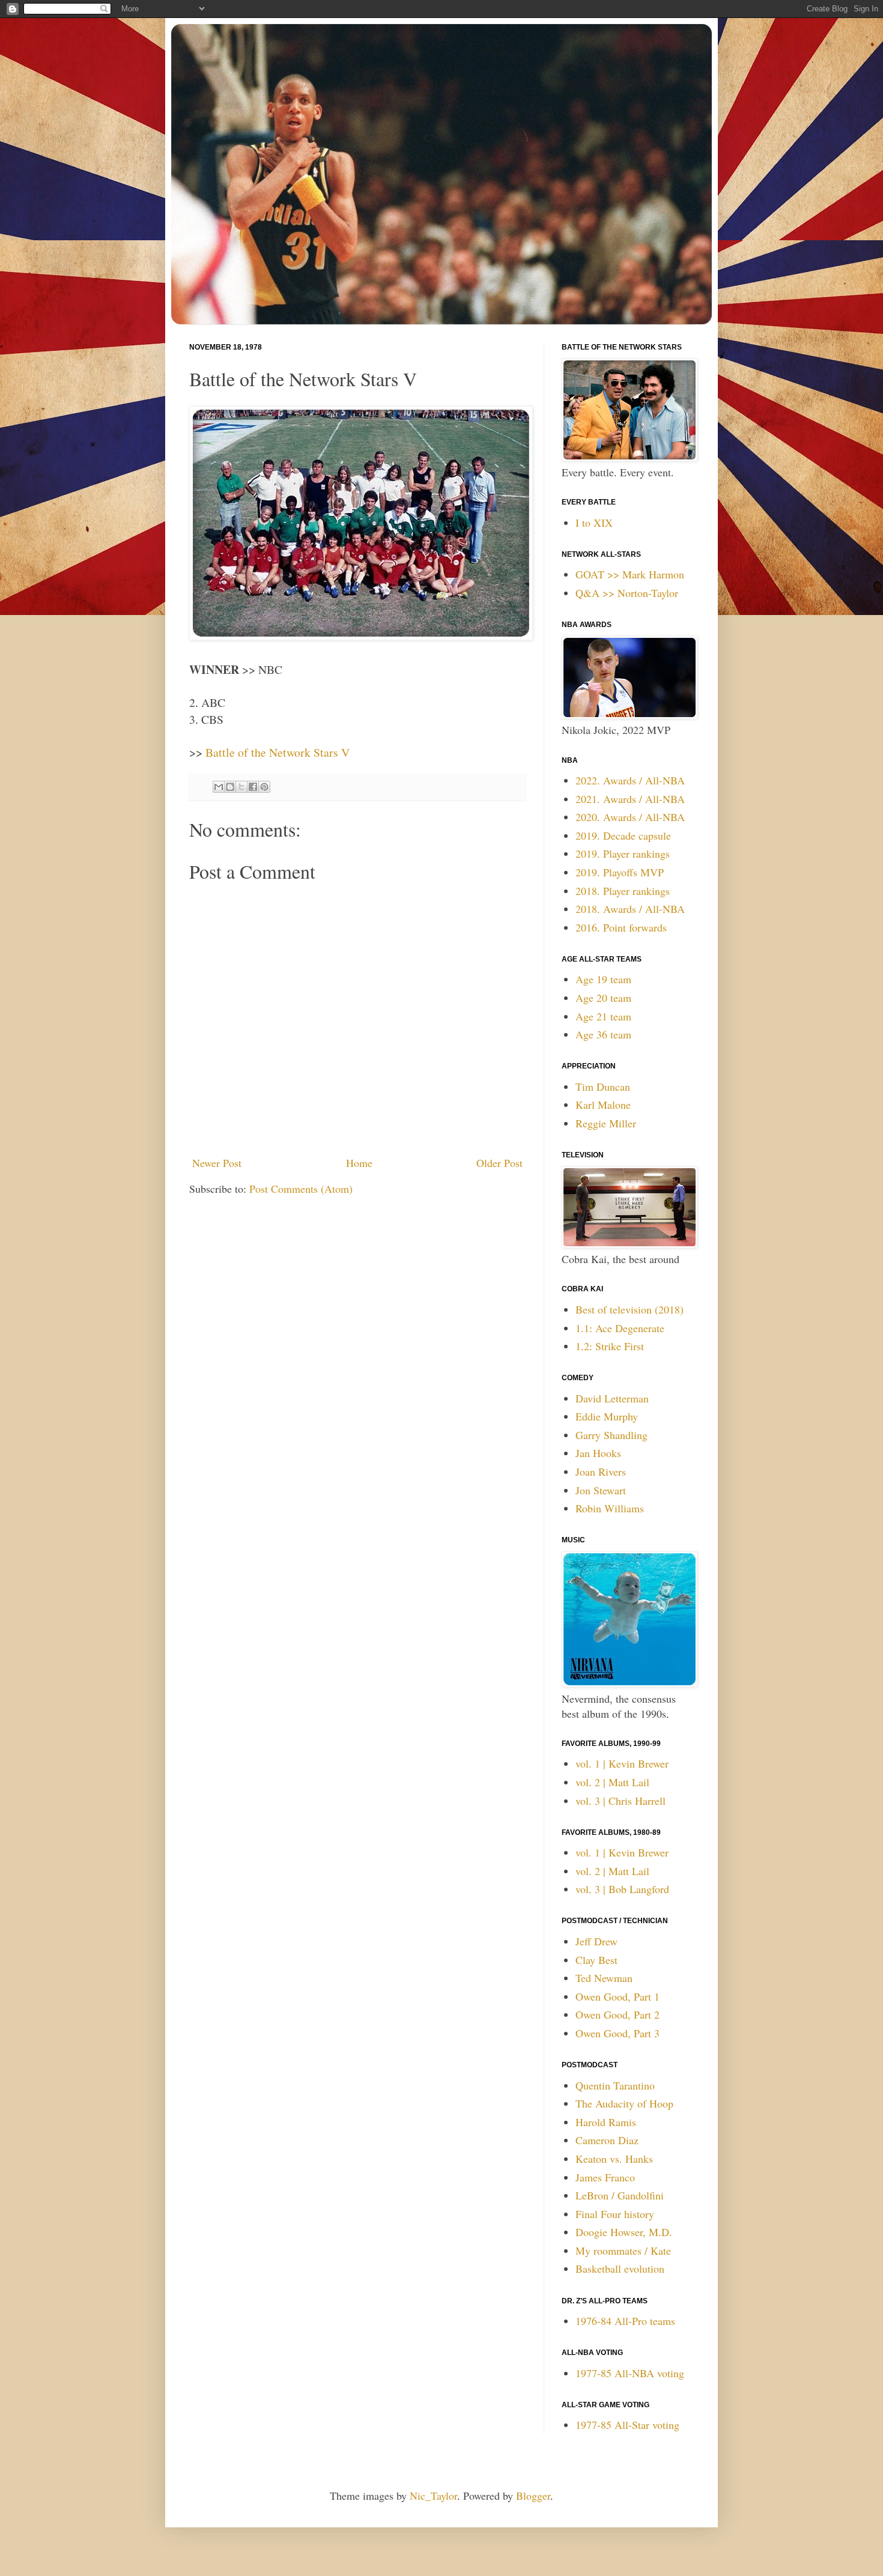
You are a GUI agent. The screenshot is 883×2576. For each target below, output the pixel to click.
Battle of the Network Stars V (278, 752)
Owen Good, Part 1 (617, 1996)
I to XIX (594, 523)
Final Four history (615, 2214)
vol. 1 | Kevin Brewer (622, 1763)
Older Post (499, 1163)
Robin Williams (610, 1508)
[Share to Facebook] (253, 787)
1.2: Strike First (610, 1346)
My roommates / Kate (623, 2250)
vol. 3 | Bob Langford (622, 1889)
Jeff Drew (596, 1941)
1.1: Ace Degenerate (620, 1328)
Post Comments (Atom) (301, 1189)
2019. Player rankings (623, 853)
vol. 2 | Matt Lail (612, 1782)
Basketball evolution (620, 2268)
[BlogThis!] (230, 787)
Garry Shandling (611, 1435)
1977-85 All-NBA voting (630, 2373)
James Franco (605, 2177)
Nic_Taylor (433, 2496)
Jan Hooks (598, 1453)
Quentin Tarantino (615, 2085)
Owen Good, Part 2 (617, 2014)
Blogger (533, 2496)
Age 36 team (603, 1034)
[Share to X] (241, 787)
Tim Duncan (603, 1086)
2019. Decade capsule (623, 835)
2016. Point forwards (621, 927)
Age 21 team (603, 1016)
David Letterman (612, 1398)
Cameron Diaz (607, 2140)
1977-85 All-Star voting (627, 2425)
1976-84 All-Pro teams (625, 2321)
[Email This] (219, 787)
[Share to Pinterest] (264, 787)
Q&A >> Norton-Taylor (627, 593)
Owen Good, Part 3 (617, 2033)
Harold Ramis (606, 2122)
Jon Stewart (601, 1490)
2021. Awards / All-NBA (630, 799)
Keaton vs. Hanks (614, 2159)
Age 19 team (603, 979)
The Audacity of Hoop (624, 2103)
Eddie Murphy (607, 1416)
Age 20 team (603, 998)
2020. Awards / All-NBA (630, 817)
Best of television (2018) (630, 1309)
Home (359, 1163)
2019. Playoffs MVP (620, 872)
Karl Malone (603, 1105)
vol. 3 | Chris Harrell (621, 1801)
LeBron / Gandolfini (620, 2195)
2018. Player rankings (623, 891)
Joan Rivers (601, 1471)
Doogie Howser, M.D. (624, 2232)
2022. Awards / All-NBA (630, 780)
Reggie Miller (606, 1123)
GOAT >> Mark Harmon (630, 574)
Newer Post (217, 1163)
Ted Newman (604, 1978)
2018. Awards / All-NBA (630, 909)
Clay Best (596, 1960)
